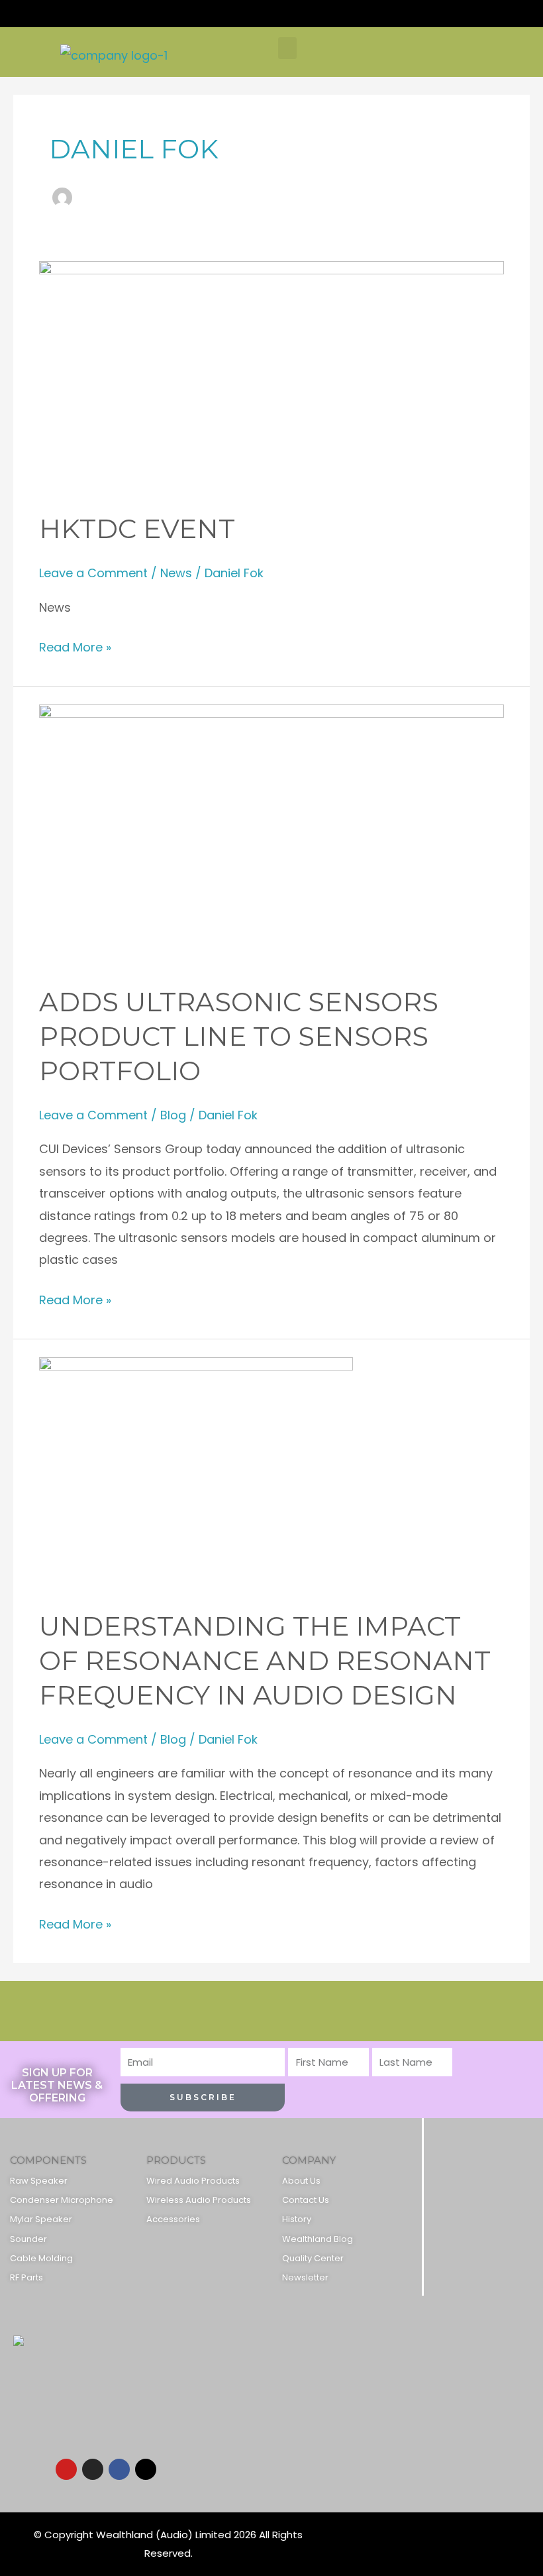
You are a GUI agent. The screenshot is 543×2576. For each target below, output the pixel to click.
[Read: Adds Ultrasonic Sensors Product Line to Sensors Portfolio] (272, 835)
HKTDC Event (137, 529)
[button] (287, 48)
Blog (173, 1115)
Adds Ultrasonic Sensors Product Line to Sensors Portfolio (239, 1036)
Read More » (75, 646)
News (176, 573)
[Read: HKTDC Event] (272, 376)
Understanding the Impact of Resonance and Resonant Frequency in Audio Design (265, 1660)
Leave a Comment (93, 573)
